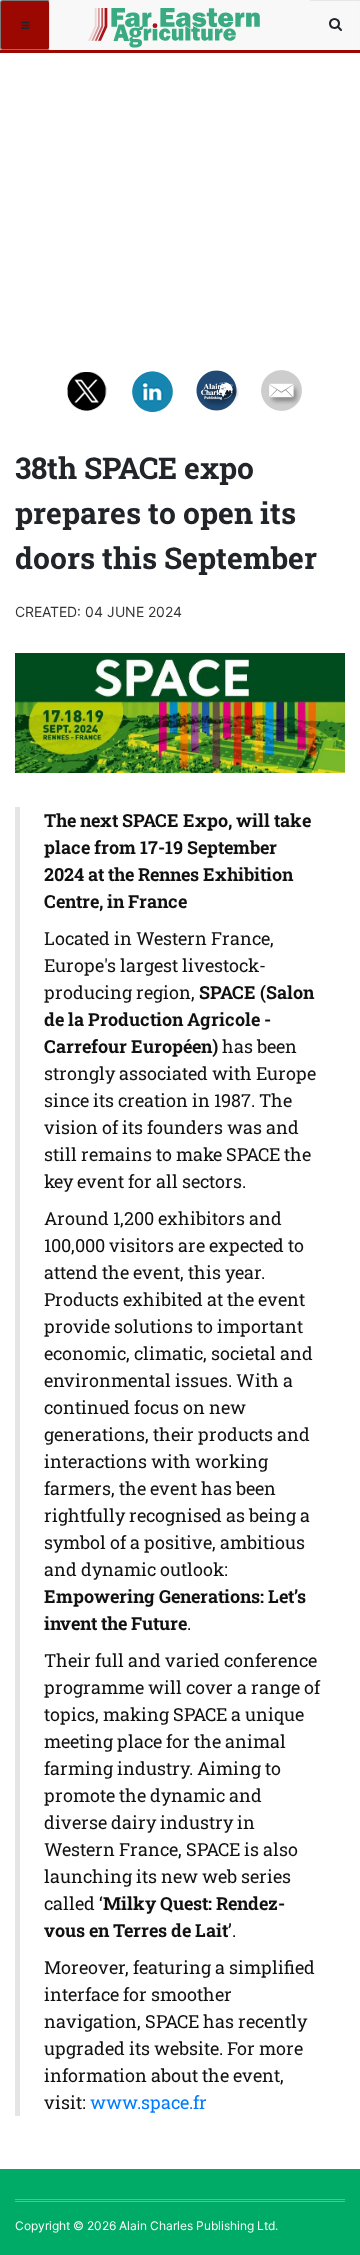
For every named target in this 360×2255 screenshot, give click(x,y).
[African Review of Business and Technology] (122, 25)
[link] (148, 2102)
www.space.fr (148, 2102)
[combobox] (335, 25)
